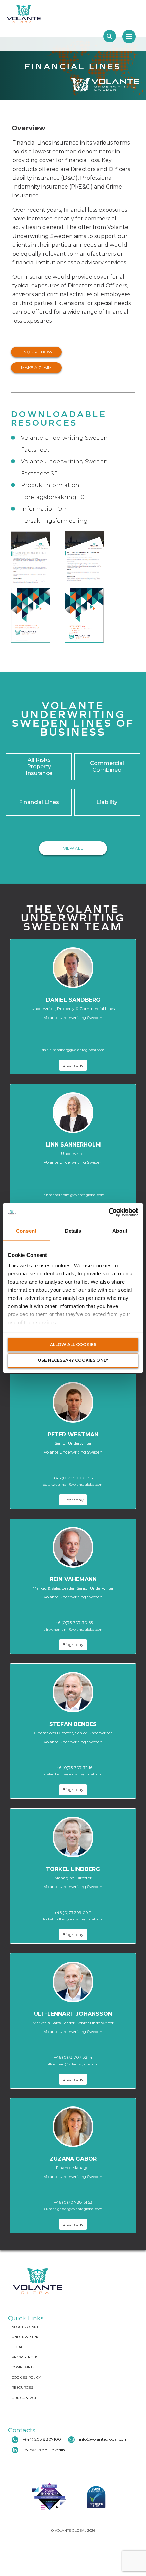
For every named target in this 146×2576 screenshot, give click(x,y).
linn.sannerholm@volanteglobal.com (73, 1195)
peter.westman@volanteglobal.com (73, 1485)
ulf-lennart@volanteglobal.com (73, 2064)
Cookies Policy (26, 2377)
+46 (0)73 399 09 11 (73, 1912)
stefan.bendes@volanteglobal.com (73, 1774)
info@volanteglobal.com (103, 2439)
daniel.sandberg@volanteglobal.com (73, 1050)
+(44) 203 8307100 (41, 2439)
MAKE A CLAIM (36, 367)
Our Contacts (25, 2398)
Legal (17, 2347)
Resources (22, 2388)
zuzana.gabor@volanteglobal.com (73, 2209)
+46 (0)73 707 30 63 (73, 1623)
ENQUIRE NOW (36, 352)
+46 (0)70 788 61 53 (73, 2202)
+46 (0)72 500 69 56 (73, 1478)
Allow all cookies (73, 1344)
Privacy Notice (26, 2357)
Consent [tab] (26, 1231)
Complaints (23, 2367)
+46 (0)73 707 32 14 (73, 2057)
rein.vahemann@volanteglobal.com (73, 1629)
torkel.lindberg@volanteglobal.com (73, 1919)
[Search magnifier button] (109, 36)
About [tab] (120, 1231)
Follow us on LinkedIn (44, 2450)
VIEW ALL (73, 848)
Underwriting (26, 2337)
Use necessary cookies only (73, 1361)
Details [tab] (73, 1231)
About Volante (26, 2327)
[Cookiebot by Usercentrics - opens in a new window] (108, 1212)
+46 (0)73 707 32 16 (73, 1767)
